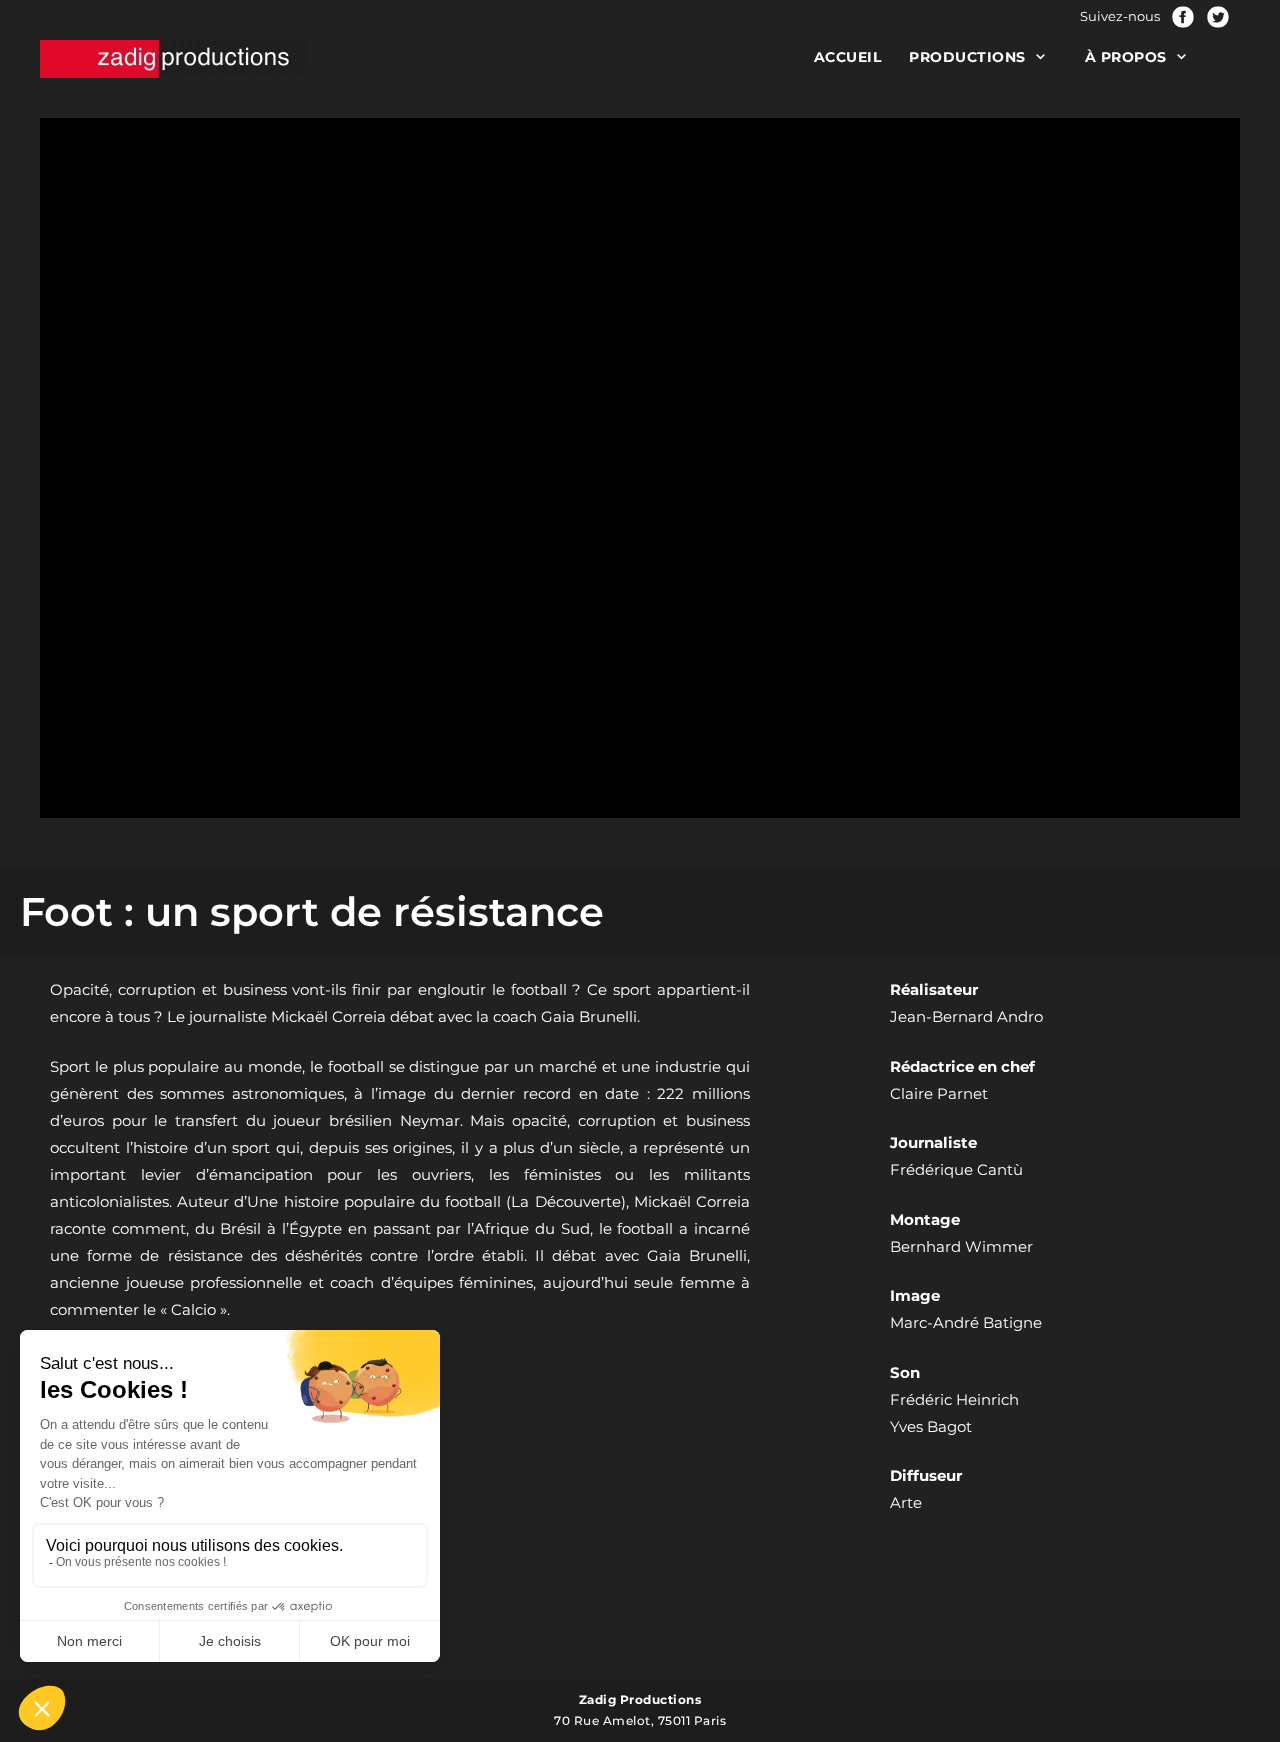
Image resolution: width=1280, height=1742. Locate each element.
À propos (1126, 57)
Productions (967, 57)
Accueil (848, 57)
